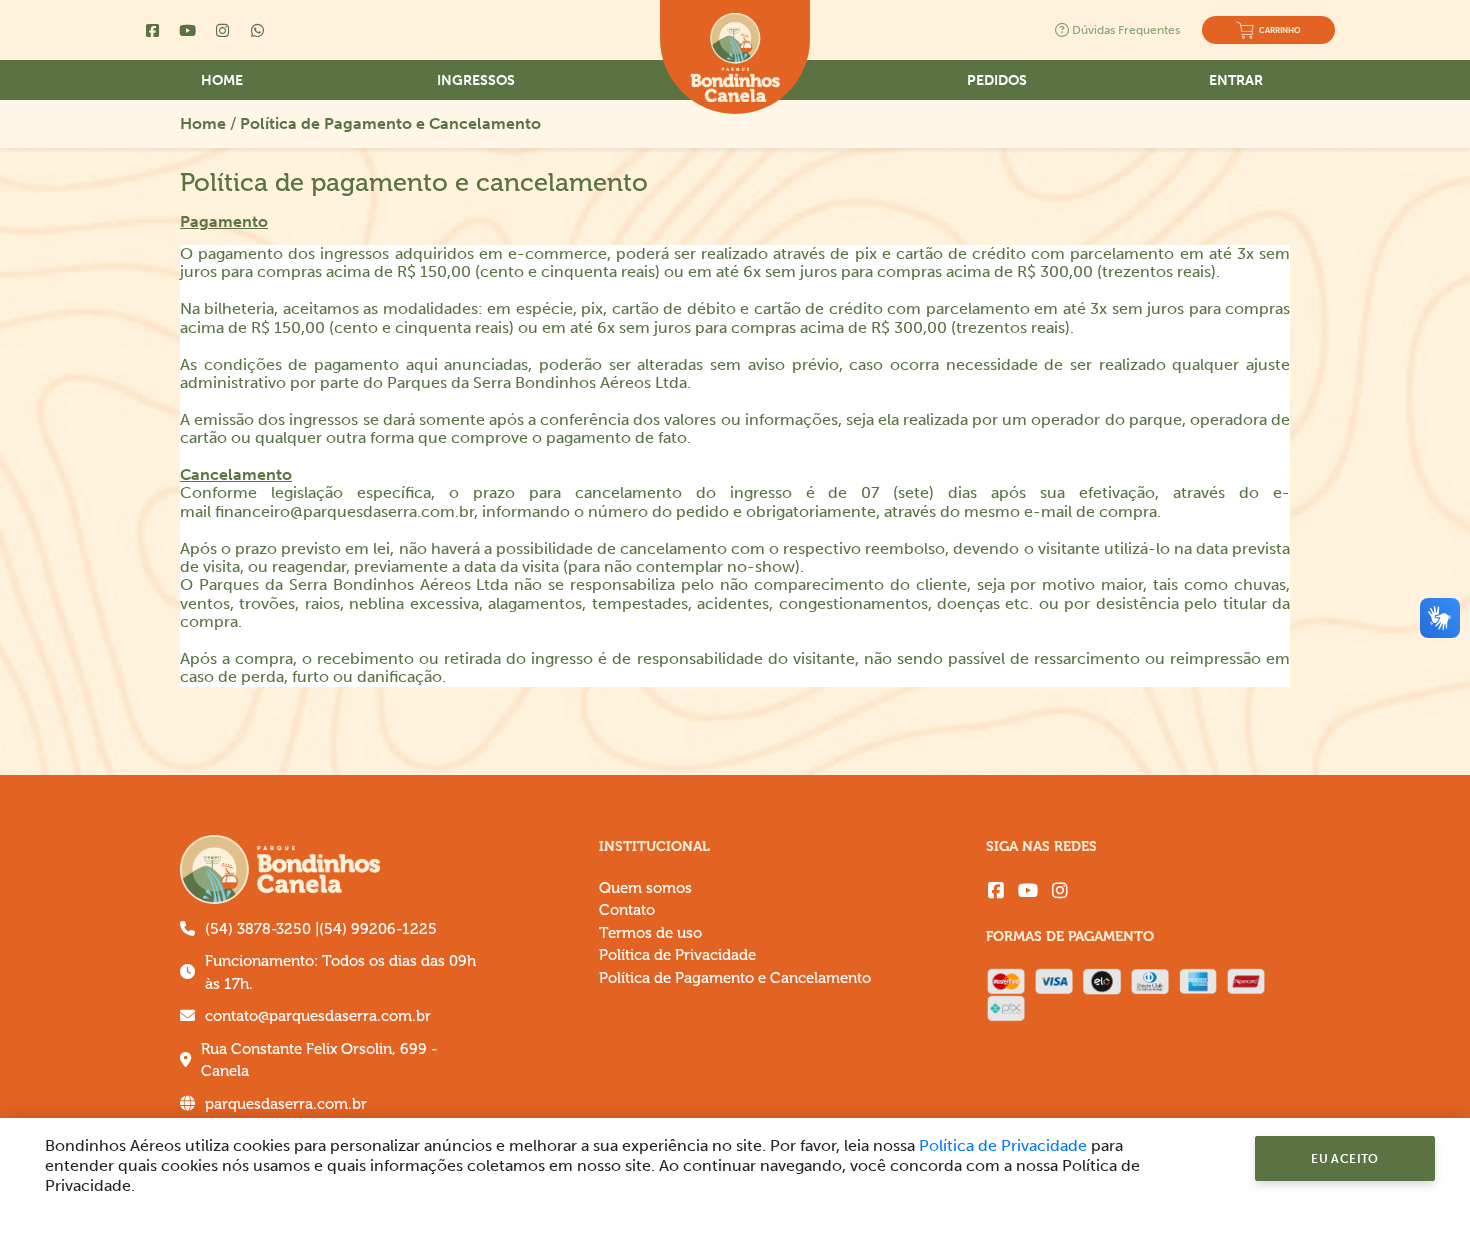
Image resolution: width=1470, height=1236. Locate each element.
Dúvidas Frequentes (1126, 30)
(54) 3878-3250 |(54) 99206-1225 (321, 929)
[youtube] (1028, 891)
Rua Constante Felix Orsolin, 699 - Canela (319, 1061)
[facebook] (996, 891)
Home (222, 80)
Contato (627, 910)
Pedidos (997, 80)
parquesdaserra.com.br (286, 1104)
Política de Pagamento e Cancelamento (390, 123)
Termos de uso (650, 933)
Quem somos (645, 888)
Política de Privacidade (677, 955)
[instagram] (1060, 891)
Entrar (1236, 80)
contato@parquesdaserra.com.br (318, 1016)
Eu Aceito (1345, 1159)
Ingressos (476, 80)
